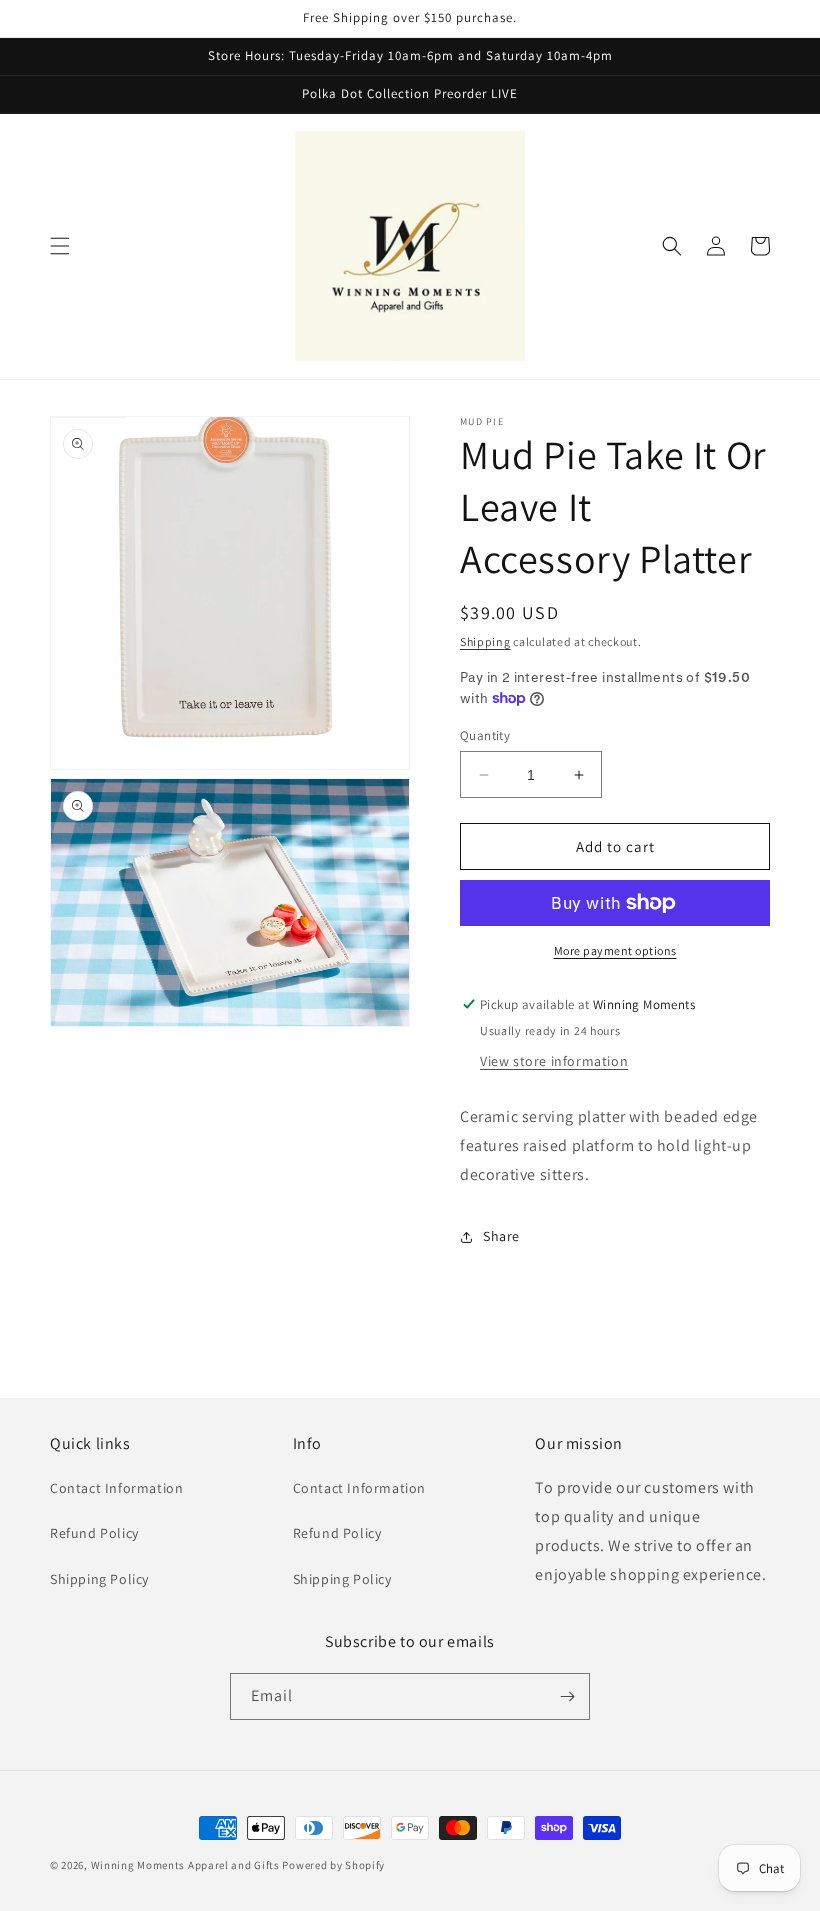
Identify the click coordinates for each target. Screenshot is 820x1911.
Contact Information (116, 1488)
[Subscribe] (567, 1696)
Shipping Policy (99, 1579)
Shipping (485, 641)
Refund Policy (94, 1533)
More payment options (615, 950)
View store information (554, 1061)
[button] (60, 246)
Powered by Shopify (333, 1865)
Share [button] (501, 1236)
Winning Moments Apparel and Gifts (185, 1865)
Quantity (485, 735)
